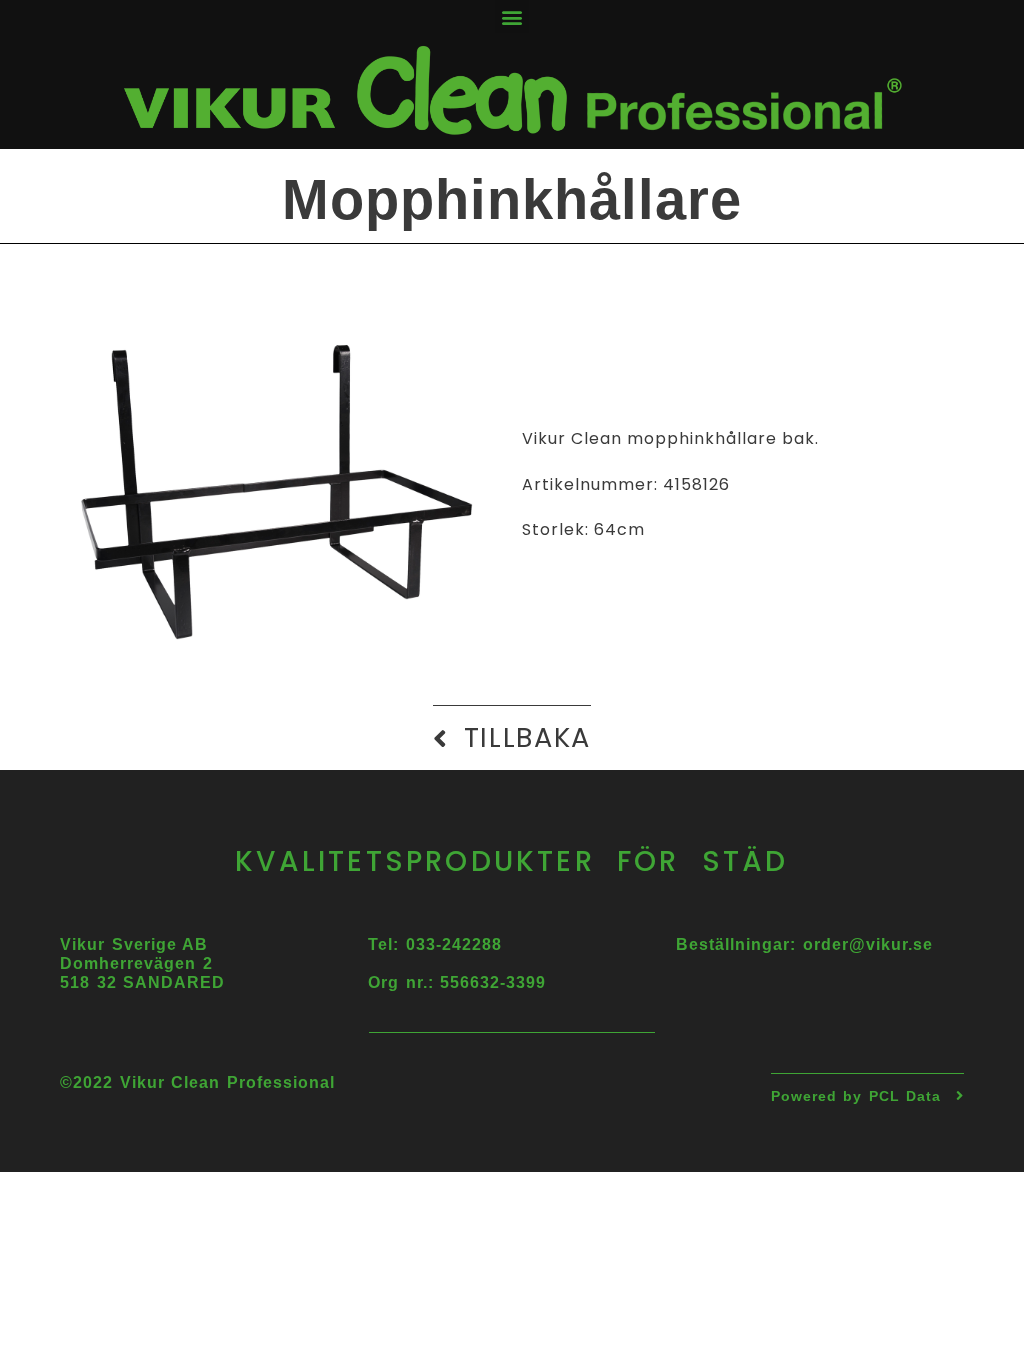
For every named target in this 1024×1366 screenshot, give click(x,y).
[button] (512, 16)
